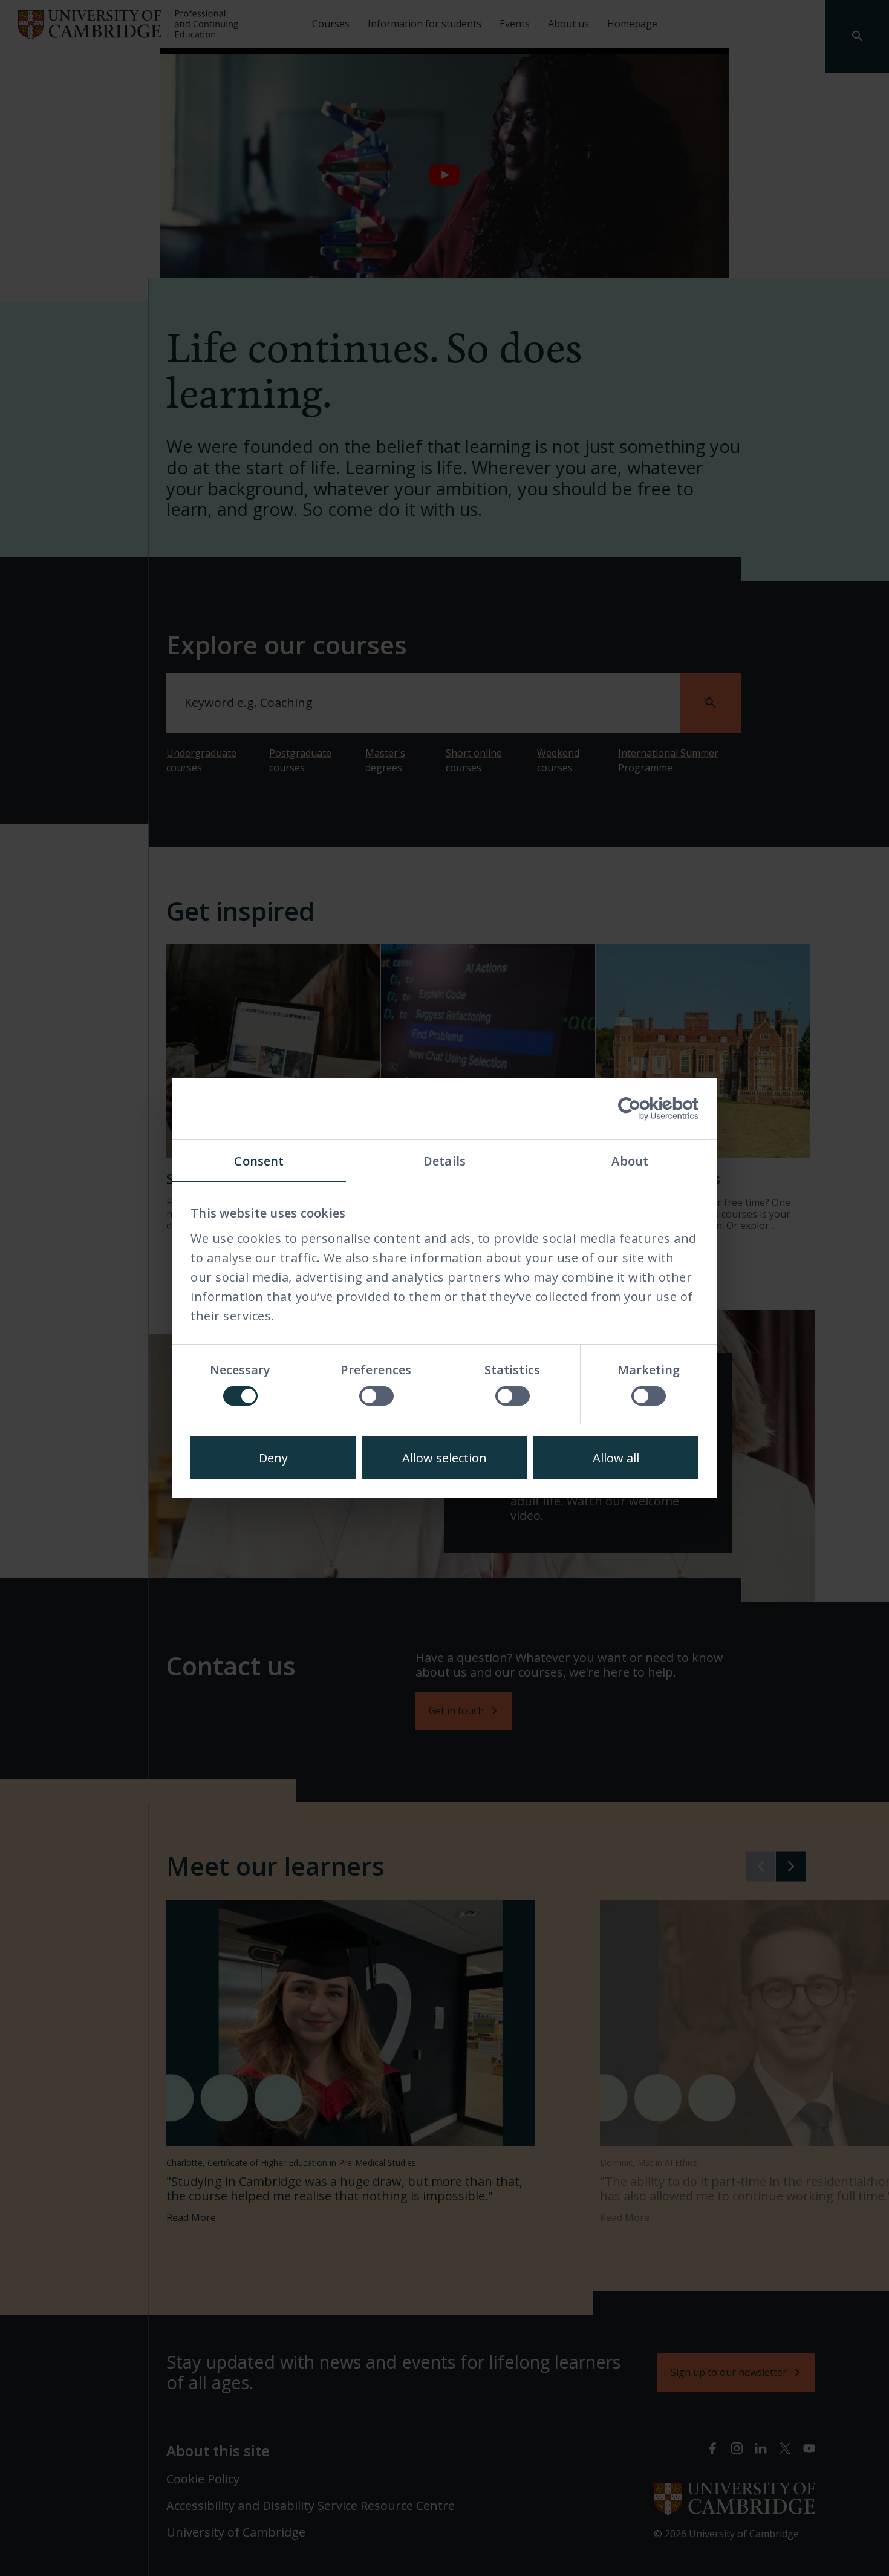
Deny (273, 1458)
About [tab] (630, 1161)
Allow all (616, 1458)
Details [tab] (444, 1161)
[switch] (376, 1396)
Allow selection (444, 1458)
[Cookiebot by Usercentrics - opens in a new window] (646, 1109)
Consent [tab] (259, 1161)
